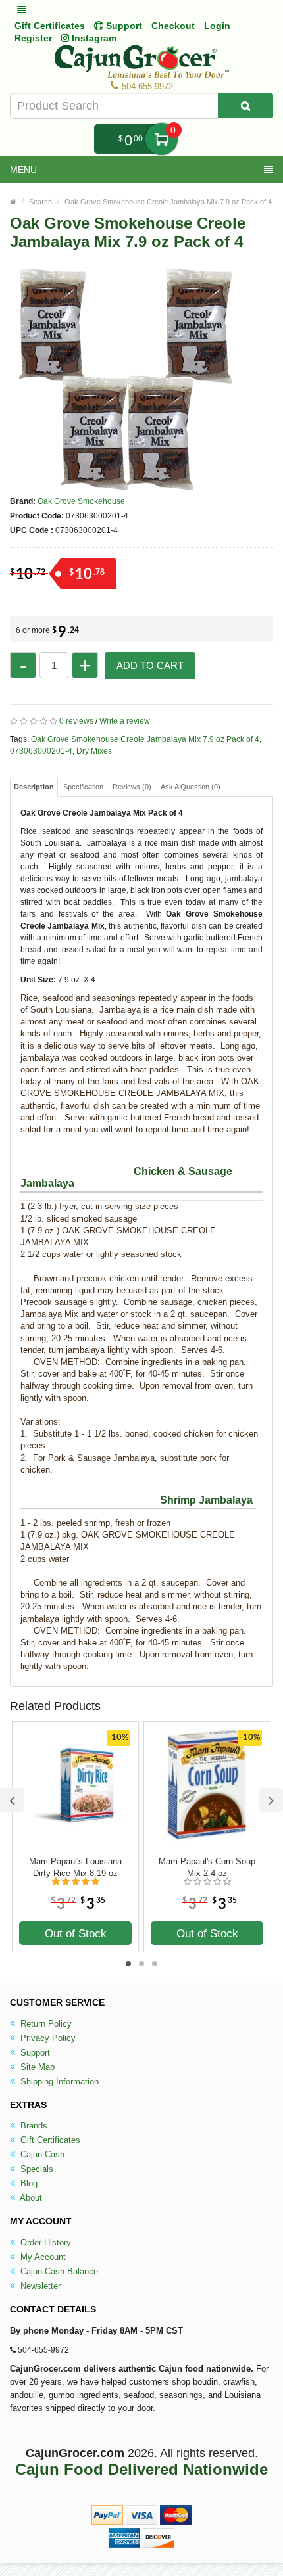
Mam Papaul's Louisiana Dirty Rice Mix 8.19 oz (75, 1867)
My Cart (162, 139)
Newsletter (39, 2286)
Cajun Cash (41, 2154)
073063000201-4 (41, 751)
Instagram (93, 38)
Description (34, 787)
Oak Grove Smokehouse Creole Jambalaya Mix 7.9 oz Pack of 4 (168, 202)
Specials (36, 2169)
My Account (42, 2257)
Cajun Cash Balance (58, 2271)
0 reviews (76, 721)
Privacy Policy (47, 2038)
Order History (44, 2242)
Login (217, 26)
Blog (28, 2183)
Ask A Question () (191, 787)
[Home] (13, 202)
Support (34, 2053)
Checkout (173, 26)
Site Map (36, 2067)
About (30, 2198)
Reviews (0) (132, 787)
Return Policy (45, 2024)
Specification (83, 787)
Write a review (125, 721)
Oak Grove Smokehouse (81, 501)
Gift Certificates (50, 26)
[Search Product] (245, 106)
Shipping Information (58, 2081)
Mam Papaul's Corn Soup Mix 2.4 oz (207, 1867)
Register (33, 38)
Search (40, 202)
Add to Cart (150, 665)
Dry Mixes (94, 751)
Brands (33, 2126)
